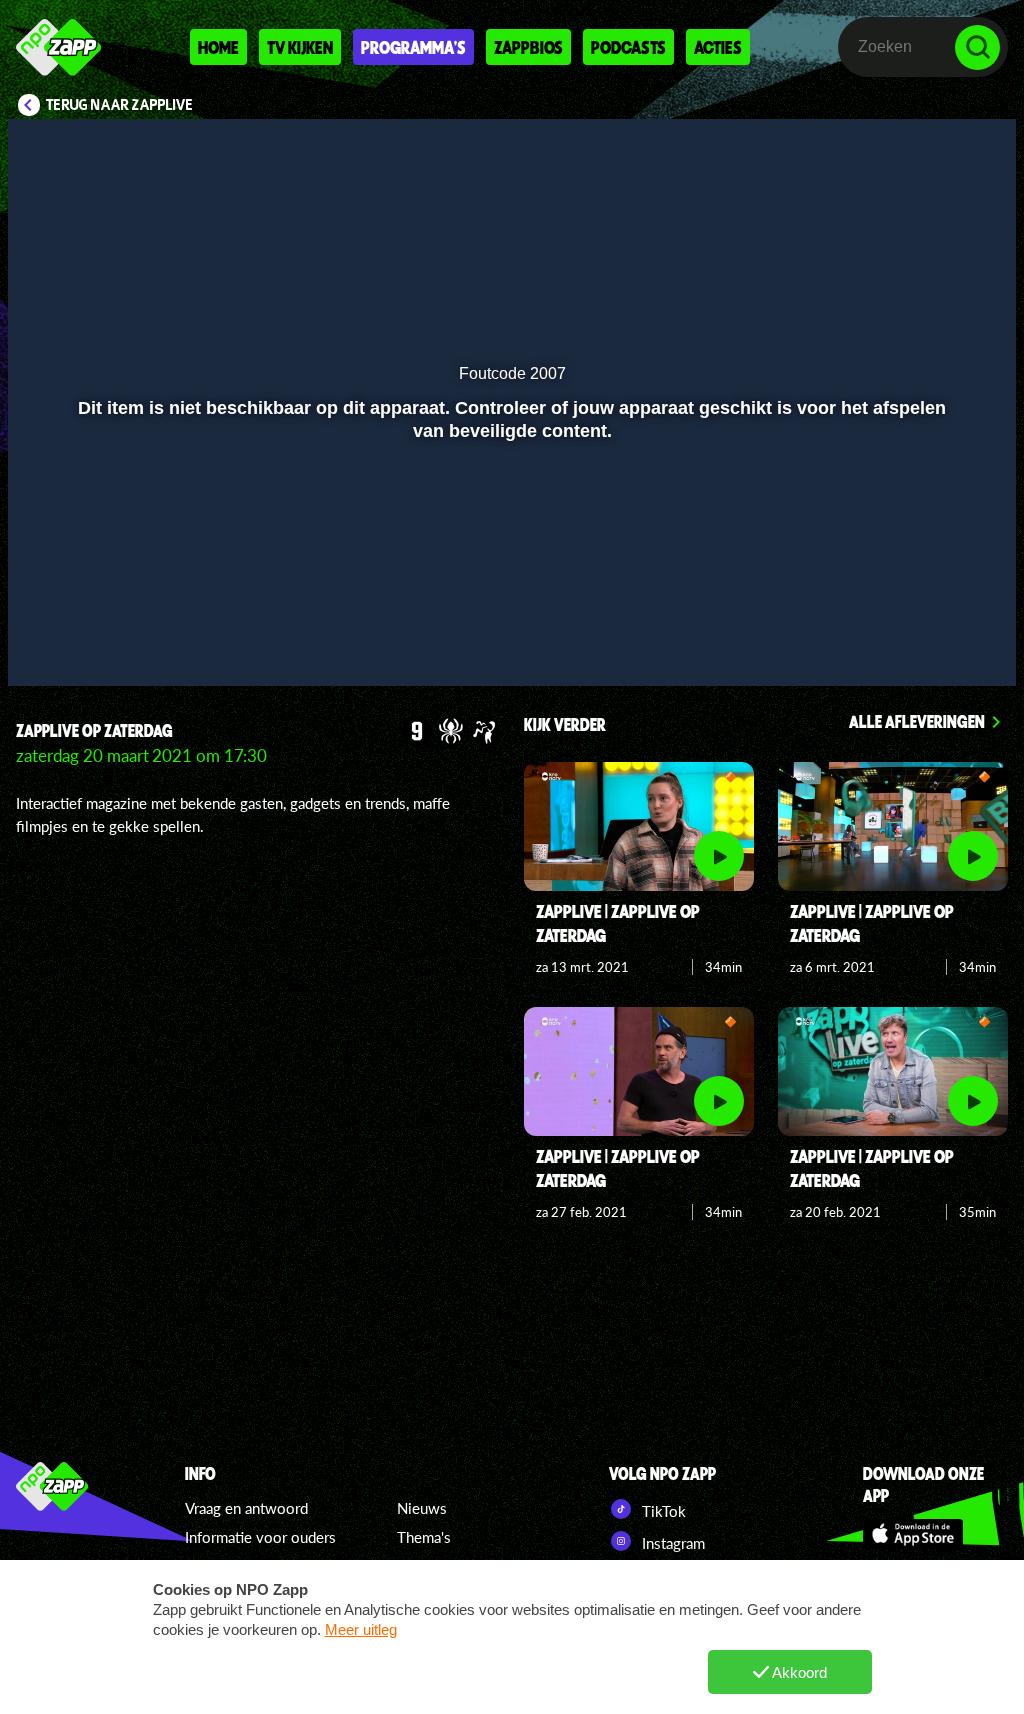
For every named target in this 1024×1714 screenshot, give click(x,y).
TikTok (662, 1511)
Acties (718, 47)
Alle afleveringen (917, 721)
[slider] (509, 600)
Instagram (671, 1543)
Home (218, 47)
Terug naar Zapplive (120, 105)
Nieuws (422, 1508)
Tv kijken (300, 47)
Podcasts (628, 47)
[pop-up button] (933, 642)
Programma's (413, 47)
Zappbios (528, 47)
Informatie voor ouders (260, 1537)
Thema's (424, 1537)
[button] (48, 642)
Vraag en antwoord (246, 1508)
